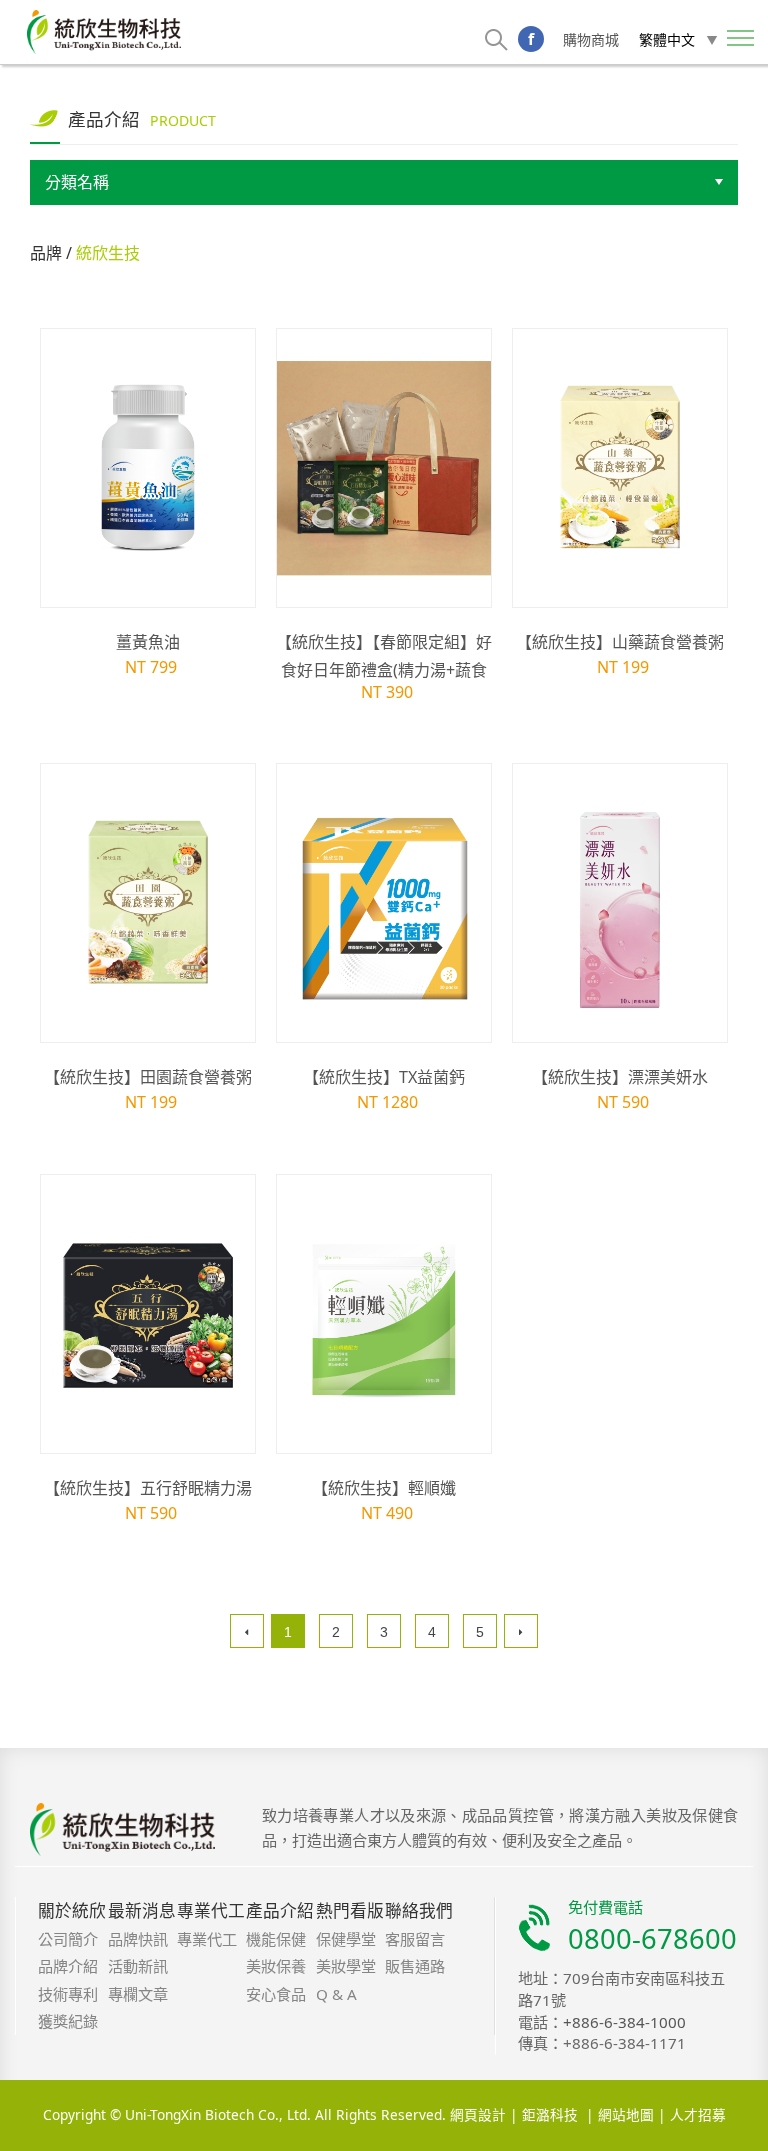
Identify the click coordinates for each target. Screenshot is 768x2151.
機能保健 (276, 1939)
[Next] (521, 1631)
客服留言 (415, 1939)
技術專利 (68, 1994)
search (496, 40)
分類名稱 (77, 182)
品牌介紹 (68, 1966)
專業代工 (211, 1910)
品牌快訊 (138, 1939)
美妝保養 (276, 1966)
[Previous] (247, 1631)
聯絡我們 (419, 1910)
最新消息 (142, 1910)
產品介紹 (280, 1910)
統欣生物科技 (104, 32)
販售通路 (415, 1966)
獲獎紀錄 (68, 2021)
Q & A (336, 1994)
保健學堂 (346, 1939)
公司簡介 (68, 1939)
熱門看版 (350, 1910)
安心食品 (276, 1994)
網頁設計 (478, 2115)
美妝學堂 (346, 1966)
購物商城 (591, 39)
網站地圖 (626, 2115)
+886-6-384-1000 (624, 2022)
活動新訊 (138, 1966)
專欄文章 (138, 1994)
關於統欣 (72, 1910)
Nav (741, 40)
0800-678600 (652, 1938)
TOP (693, 2130)
